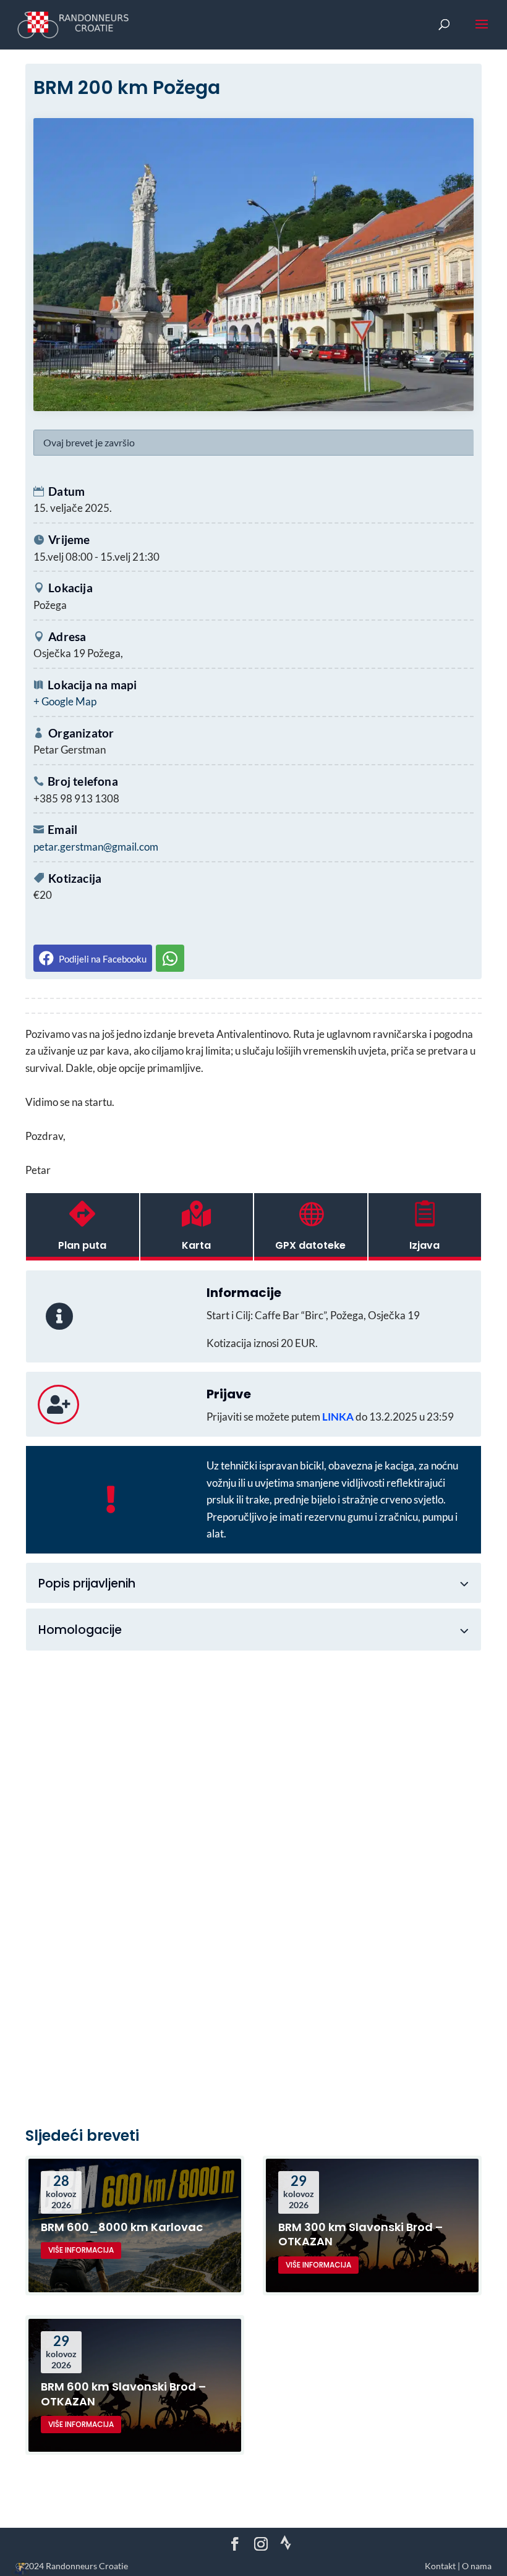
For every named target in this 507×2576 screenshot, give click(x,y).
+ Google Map (65, 701)
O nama (477, 2566)
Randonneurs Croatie (87, 2566)
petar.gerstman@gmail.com (96, 847)
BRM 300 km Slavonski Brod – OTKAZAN (360, 2234)
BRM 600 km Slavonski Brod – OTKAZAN (123, 2394)
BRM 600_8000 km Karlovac (122, 2227)
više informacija (81, 2250)
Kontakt (440, 2566)
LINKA (338, 1417)
